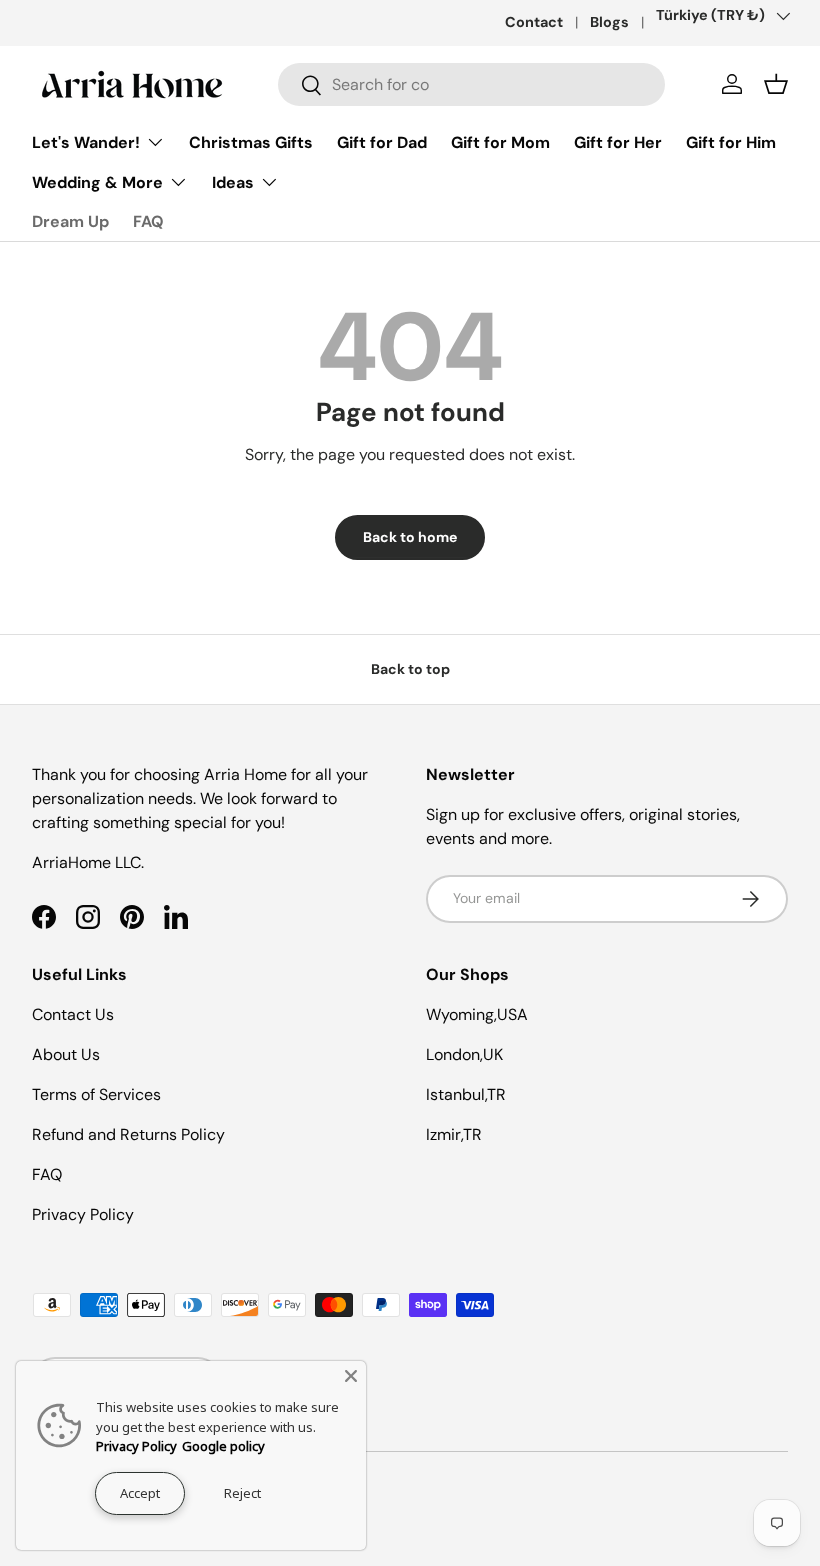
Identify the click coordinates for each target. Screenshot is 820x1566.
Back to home (410, 537)
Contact (534, 22)
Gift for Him (731, 142)
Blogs (609, 22)
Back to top (410, 669)
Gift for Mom (500, 142)
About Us (66, 1054)
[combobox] (471, 84)
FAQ (148, 221)
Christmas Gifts (251, 142)
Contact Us (73, 1014)
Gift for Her (618, 142)
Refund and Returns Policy (128, 1134)
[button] (776, 84)
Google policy (223, 1446)
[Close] (351, 1376)
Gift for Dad (382, 142)
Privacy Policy (83, 1214)
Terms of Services (96, 1094)
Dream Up (70, 221)
